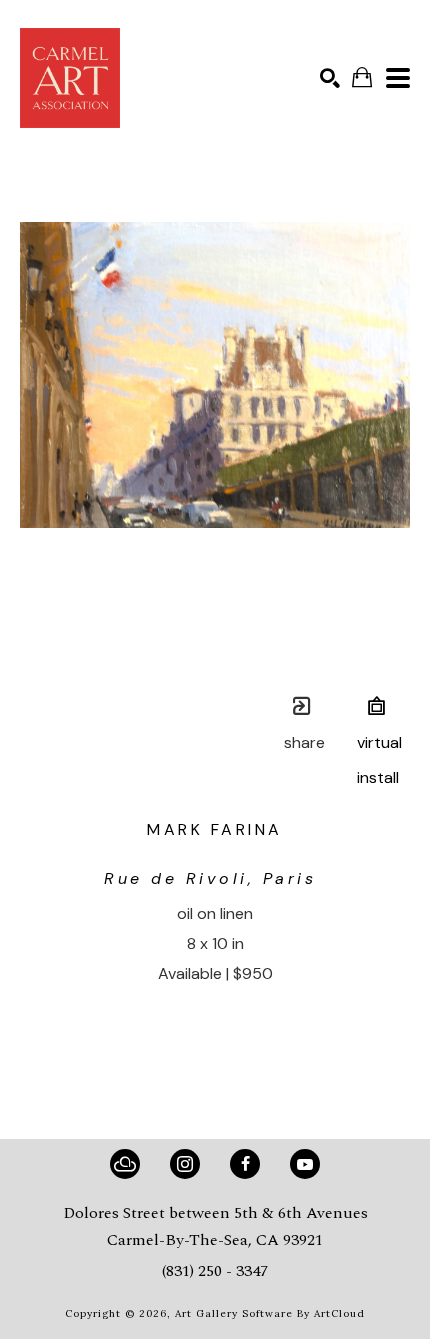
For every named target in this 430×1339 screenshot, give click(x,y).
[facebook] (245, 1164)
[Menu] (398, 78)
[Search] (330, 78)
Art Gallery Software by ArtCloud (270, 1313)
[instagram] (185, 1164)
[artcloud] (125, 1164)
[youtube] (305, 1164)
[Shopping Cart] (362, 77)
